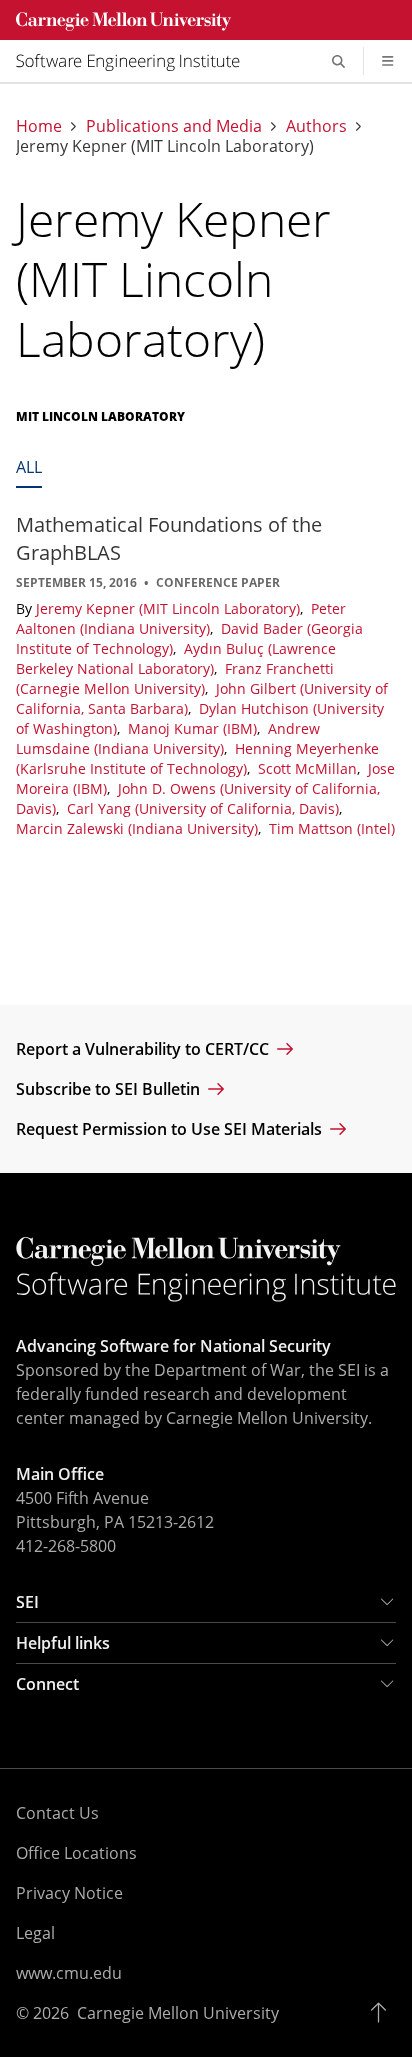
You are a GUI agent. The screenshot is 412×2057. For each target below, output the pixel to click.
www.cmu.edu (69, 1973)
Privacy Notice (69, 1893)
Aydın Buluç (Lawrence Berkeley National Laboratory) (176, 658)
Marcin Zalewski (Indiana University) (139, 828)
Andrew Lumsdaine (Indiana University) (168, 738)
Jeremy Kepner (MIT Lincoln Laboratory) (170, 608)
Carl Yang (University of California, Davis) (205, 808)
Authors (316, 126)
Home (39, 126)
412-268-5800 (66, 1546)
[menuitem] (136, 61)
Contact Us (57, 1813)
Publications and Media (174, 126)
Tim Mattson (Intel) (332, 828)
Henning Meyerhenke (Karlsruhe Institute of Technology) (197, 758)
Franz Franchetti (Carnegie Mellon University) (175, 678)
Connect (47, 1684)
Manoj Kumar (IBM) (194, 728)
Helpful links (63, 1643)
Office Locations (76, 1853)
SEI (27, 1602)
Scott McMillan (309, 768)
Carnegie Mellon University (178, 2013)
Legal (35, 1933)
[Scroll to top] (383, 2013)
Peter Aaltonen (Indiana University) (181, 618)
